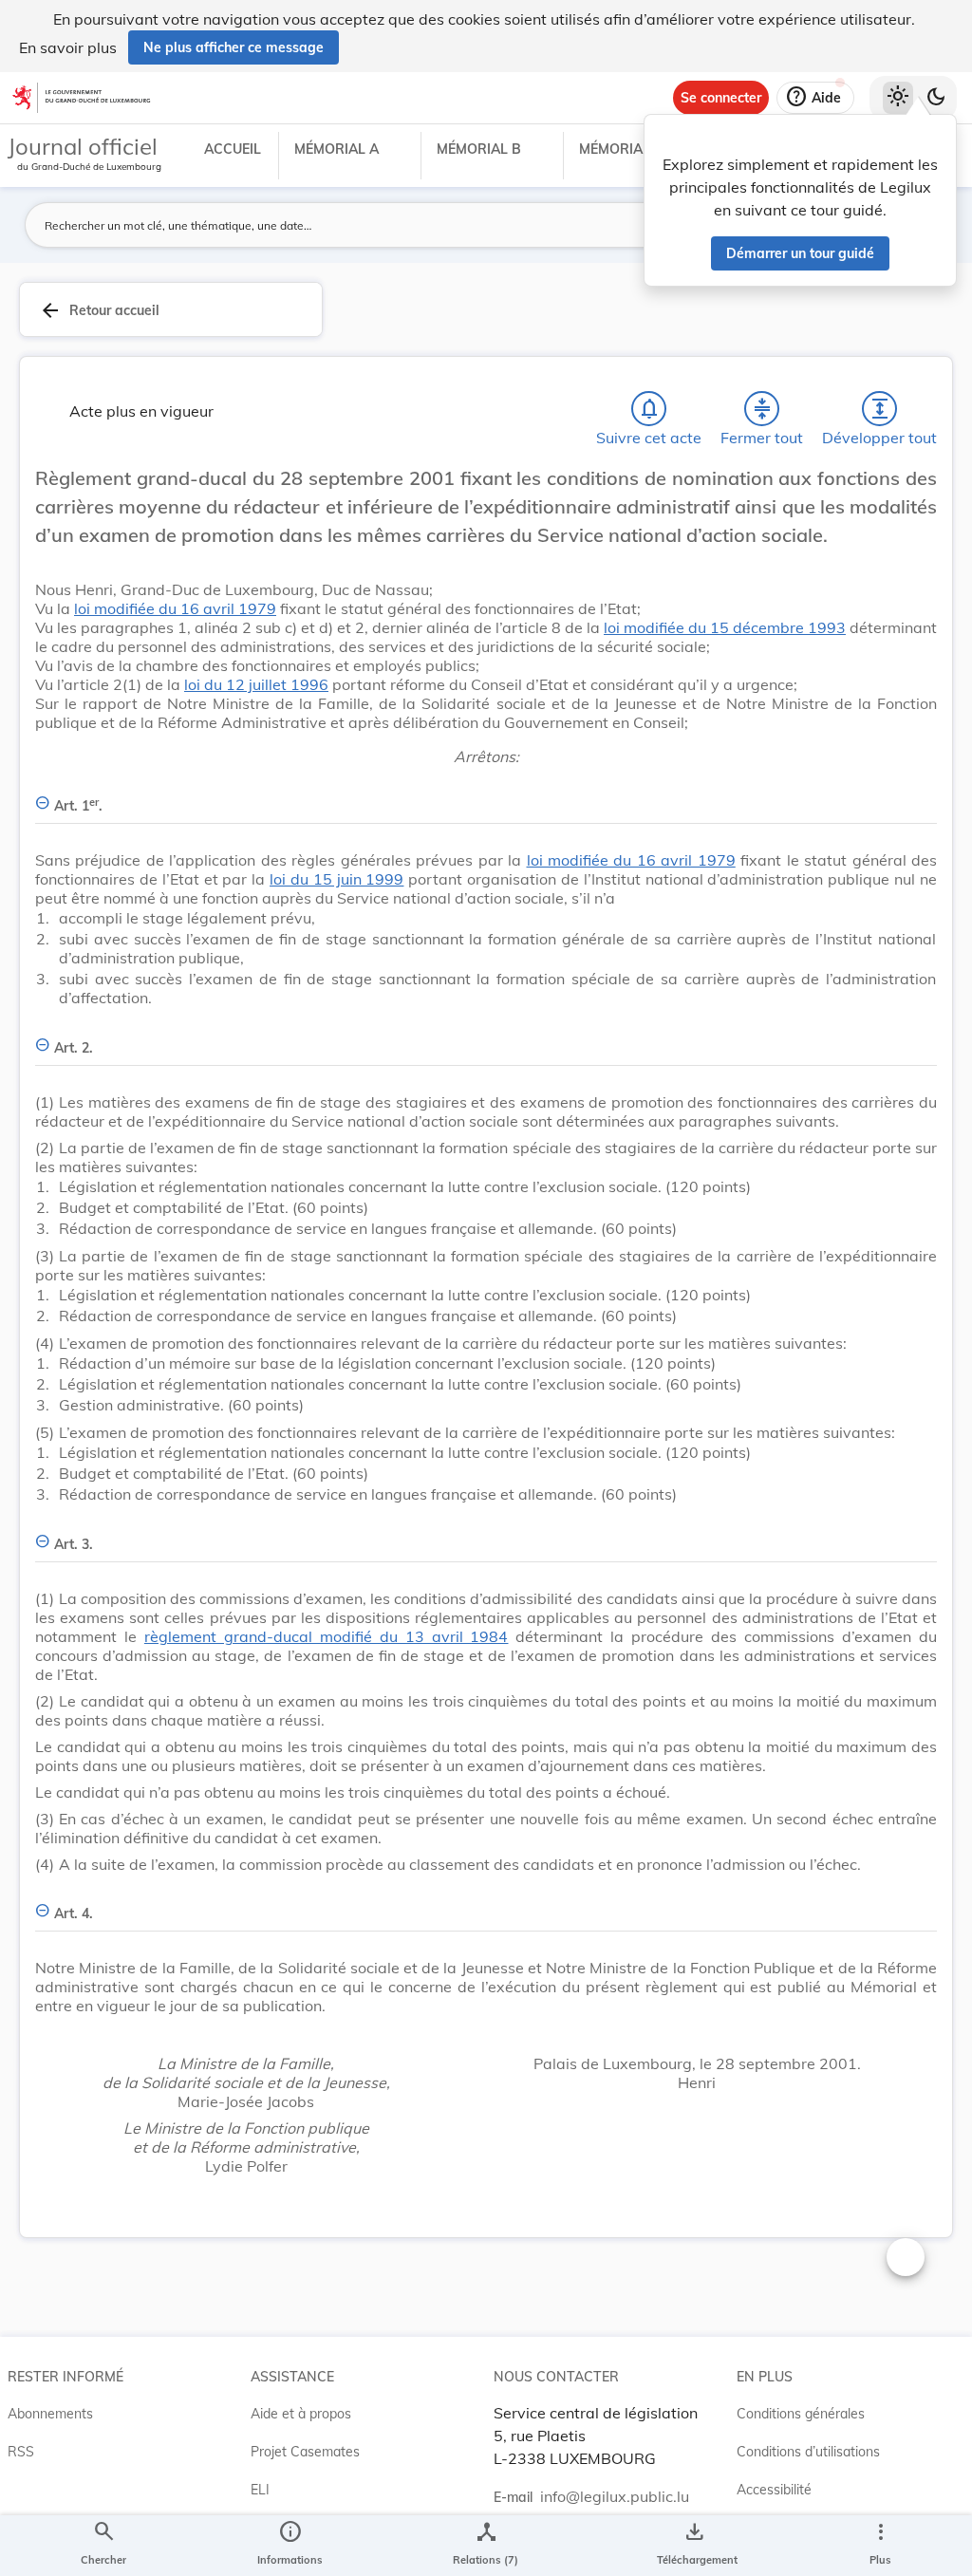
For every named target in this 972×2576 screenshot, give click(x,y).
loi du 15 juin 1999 (336, 879)
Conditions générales (801, 2414)
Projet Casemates (305, 2452)
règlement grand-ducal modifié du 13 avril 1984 (327, 1636)
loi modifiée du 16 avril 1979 (175, 608)
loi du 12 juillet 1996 (256, 684)
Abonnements (50, 2414)
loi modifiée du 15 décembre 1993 (725, 627)
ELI (260, 2490)
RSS (21, 2452)
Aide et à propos (301, 2414)
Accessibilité (774, 2490)
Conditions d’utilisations (808, 2452)
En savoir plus (68, 47)
